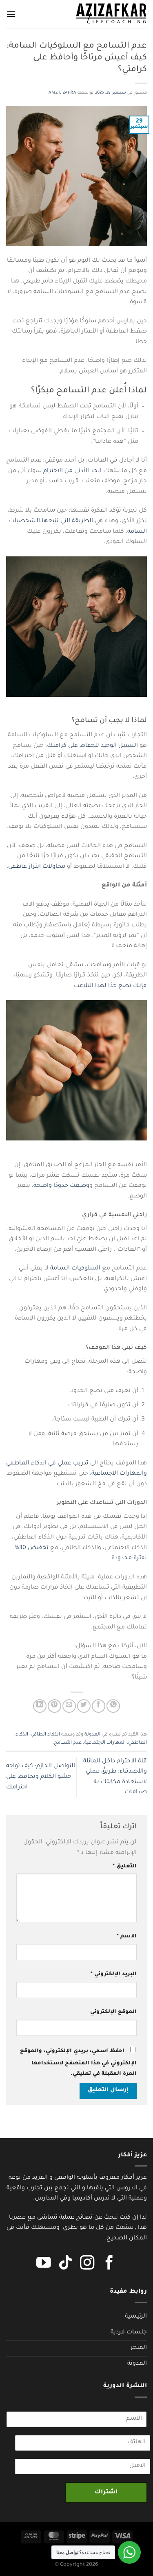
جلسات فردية (129, 2333)
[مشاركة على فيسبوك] (99, 1706)
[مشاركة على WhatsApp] (113, 1706)
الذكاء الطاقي (45, 1735)
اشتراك (106, 2493)
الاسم (127, 1937)
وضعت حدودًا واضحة (61, 1186)
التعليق (125, 1867)
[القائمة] (11, 14)
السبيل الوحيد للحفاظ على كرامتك (92, 746)
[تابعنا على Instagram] (87, 2264)
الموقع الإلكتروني (113, 2012)
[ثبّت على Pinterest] (54, 1706)
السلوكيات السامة (75, 1269)
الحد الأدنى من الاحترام (72, 471)
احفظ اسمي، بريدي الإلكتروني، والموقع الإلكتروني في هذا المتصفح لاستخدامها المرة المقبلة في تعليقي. (78, 2063)
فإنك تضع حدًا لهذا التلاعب (110, 986)
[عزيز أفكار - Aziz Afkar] (111, 14)
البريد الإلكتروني (114, 1974)
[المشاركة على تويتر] (84, 1706)
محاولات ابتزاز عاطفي (37, 867)
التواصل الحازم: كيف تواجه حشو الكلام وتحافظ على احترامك (41, 1777)
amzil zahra (62, 93)
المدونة (92, 1735)
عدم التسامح (68, 1743)
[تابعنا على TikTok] (66, 2264)
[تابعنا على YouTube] (44, 2264)
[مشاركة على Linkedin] (40, 1706)
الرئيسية (136, 2317)
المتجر (139, 2348)
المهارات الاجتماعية (105, 1743)
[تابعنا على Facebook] (109, 2264)
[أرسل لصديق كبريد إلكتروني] (69, 1706)
